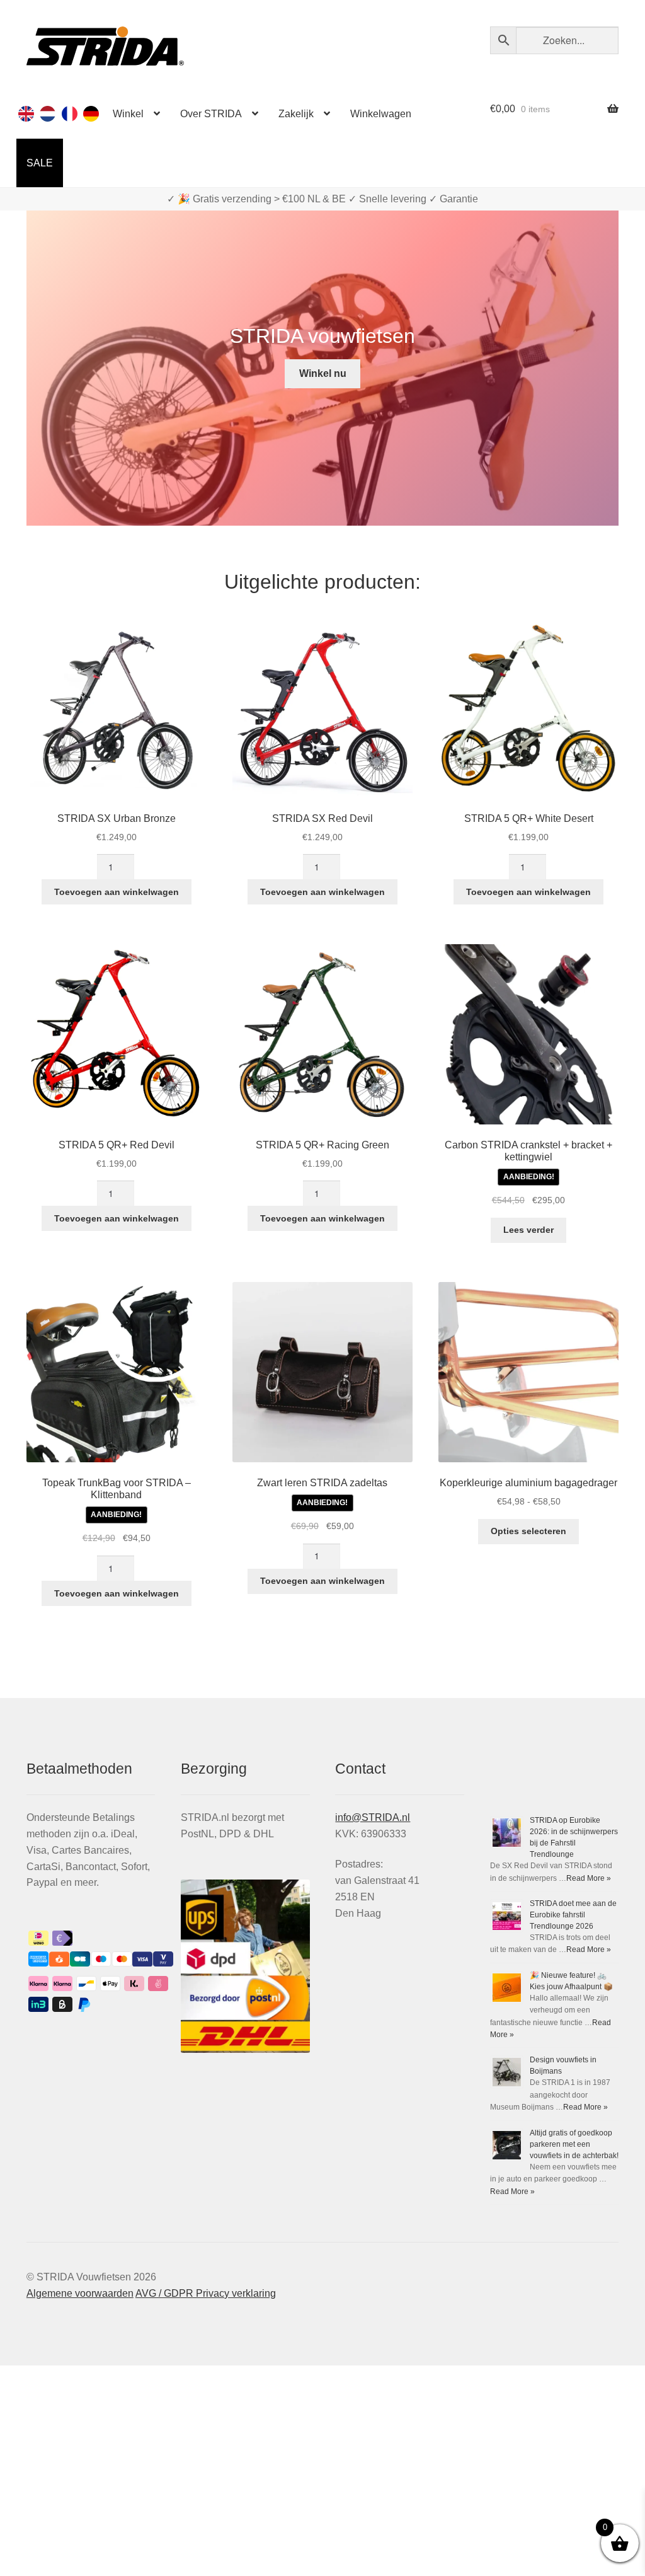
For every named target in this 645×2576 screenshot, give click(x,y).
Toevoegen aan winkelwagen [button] (117, 892)
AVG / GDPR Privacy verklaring (206, 2293)
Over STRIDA (211, 114)
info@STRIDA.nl (373, 1817)
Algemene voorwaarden (80, 2293)
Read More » (589, 1878)
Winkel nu (323, 373)
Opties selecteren (528, 1531)
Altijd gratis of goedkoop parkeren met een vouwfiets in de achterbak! (574, 2144)
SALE (40, 163)
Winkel (128, 114)
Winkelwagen (381, 114)
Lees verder (528, 1230)
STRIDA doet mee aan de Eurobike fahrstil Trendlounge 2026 (573, 1915)
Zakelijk (296, 114)
